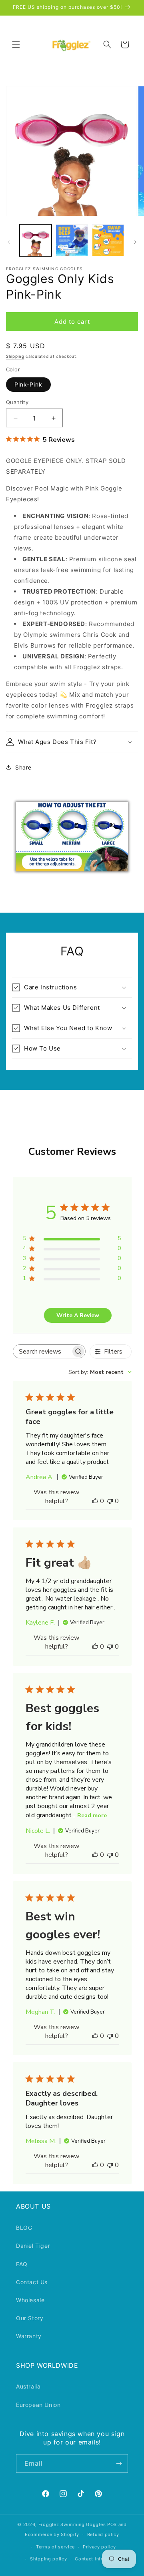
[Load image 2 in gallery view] (72, 240)
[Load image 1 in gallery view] (36, 240)
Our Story (30, 2318)
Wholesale (30, 2300)
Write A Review (78, 1315)
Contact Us (32, 2282)
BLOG (24, 2228)
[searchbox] (42, 1351)
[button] (16, 44)
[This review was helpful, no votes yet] (95, 1501)
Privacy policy (99, 2547)
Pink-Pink (28, 384)
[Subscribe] (119, 2463)
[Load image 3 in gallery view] (108, 240)
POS (112, 2524)
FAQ (22, 2264)
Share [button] (23, 767)
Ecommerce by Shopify (52, 2534)
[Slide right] (135, 242)
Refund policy (103, 2534)
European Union (38, 2405)
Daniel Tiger (33, 2246)
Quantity (17, 402)
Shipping (15, 356)
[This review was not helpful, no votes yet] (110, 1501)
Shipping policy (49, 2559)
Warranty (29, 2336)
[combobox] (100, 1372)
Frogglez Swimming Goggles (72, 2524)
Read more (92, 1815)
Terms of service (55, 2547)
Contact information (98, 2559)
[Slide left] (9, 242)
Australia (28, 2386)
